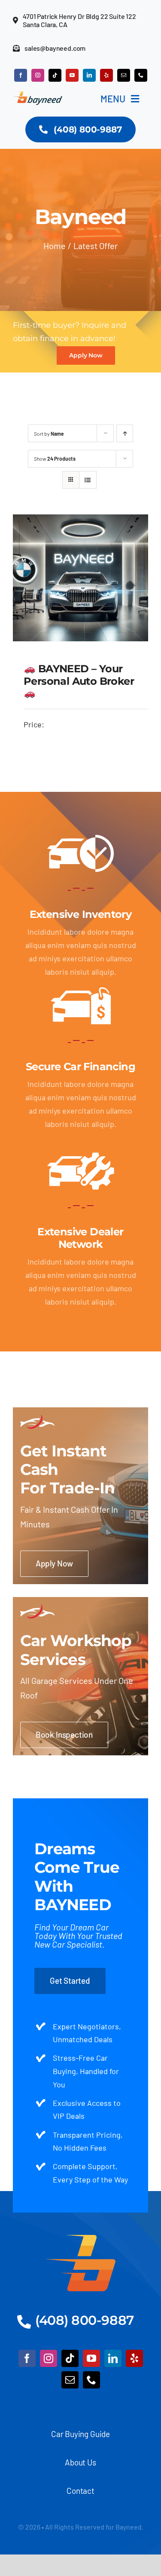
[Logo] (38, 95)
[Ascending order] (125, 433)
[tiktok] (55, 75)
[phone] (141, 75)
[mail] (124, 75)
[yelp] (106, 75)
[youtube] (72, 75)
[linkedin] (89, 75)
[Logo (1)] (80, 2239)
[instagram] (38, 75)
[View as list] (88, 480)
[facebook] (21, 75)
